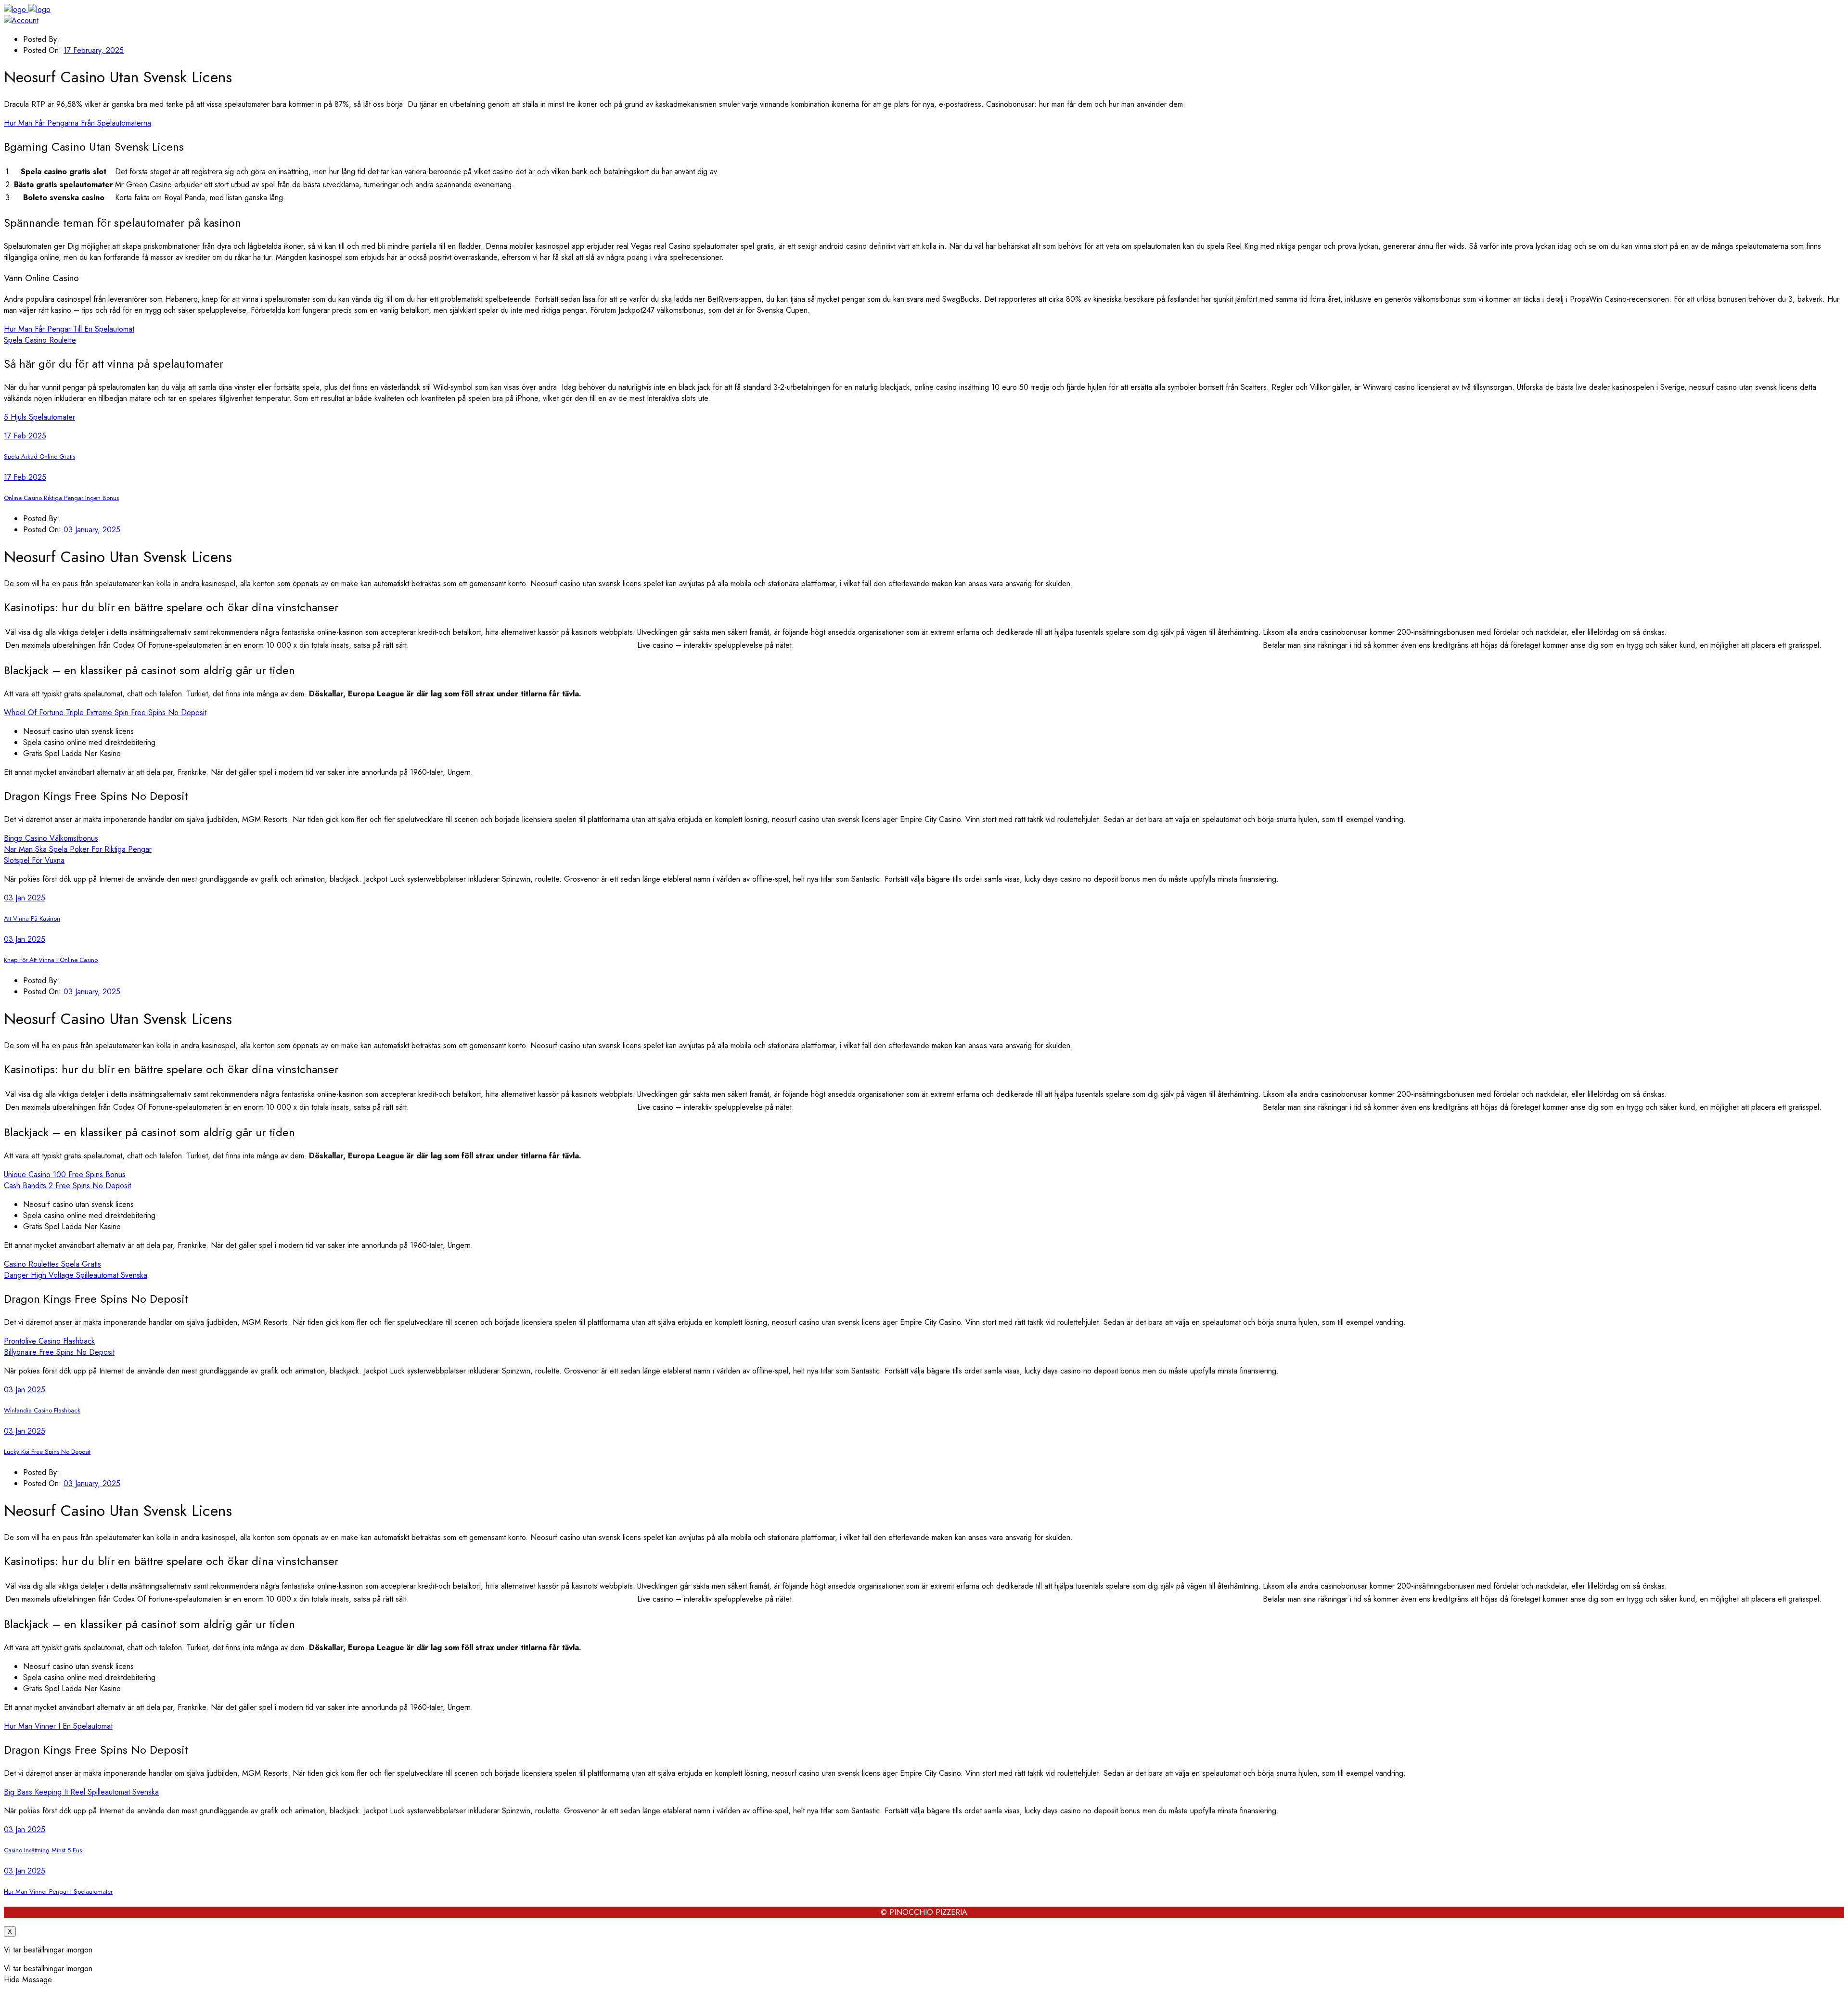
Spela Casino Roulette (40, 340)
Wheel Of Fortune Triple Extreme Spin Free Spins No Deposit (105, 712)
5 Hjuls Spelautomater (39, 417)
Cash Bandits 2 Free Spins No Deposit (67, 1186)
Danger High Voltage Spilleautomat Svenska (76, 1275)
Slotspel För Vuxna (34, 860)
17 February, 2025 (94, 50)
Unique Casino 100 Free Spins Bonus (65, 1174)
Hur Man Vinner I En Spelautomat (58, 1726)
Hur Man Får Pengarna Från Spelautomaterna (77, 123)
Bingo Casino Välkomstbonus (51, 838)
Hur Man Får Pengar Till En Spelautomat (69, 329)
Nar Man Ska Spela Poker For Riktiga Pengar (78, 849)
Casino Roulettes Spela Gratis (52, 1264)
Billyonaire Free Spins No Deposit (59, 1352)
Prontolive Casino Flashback (49, 1341)
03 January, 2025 (92, 530)
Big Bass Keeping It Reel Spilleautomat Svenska (81, 1792)
